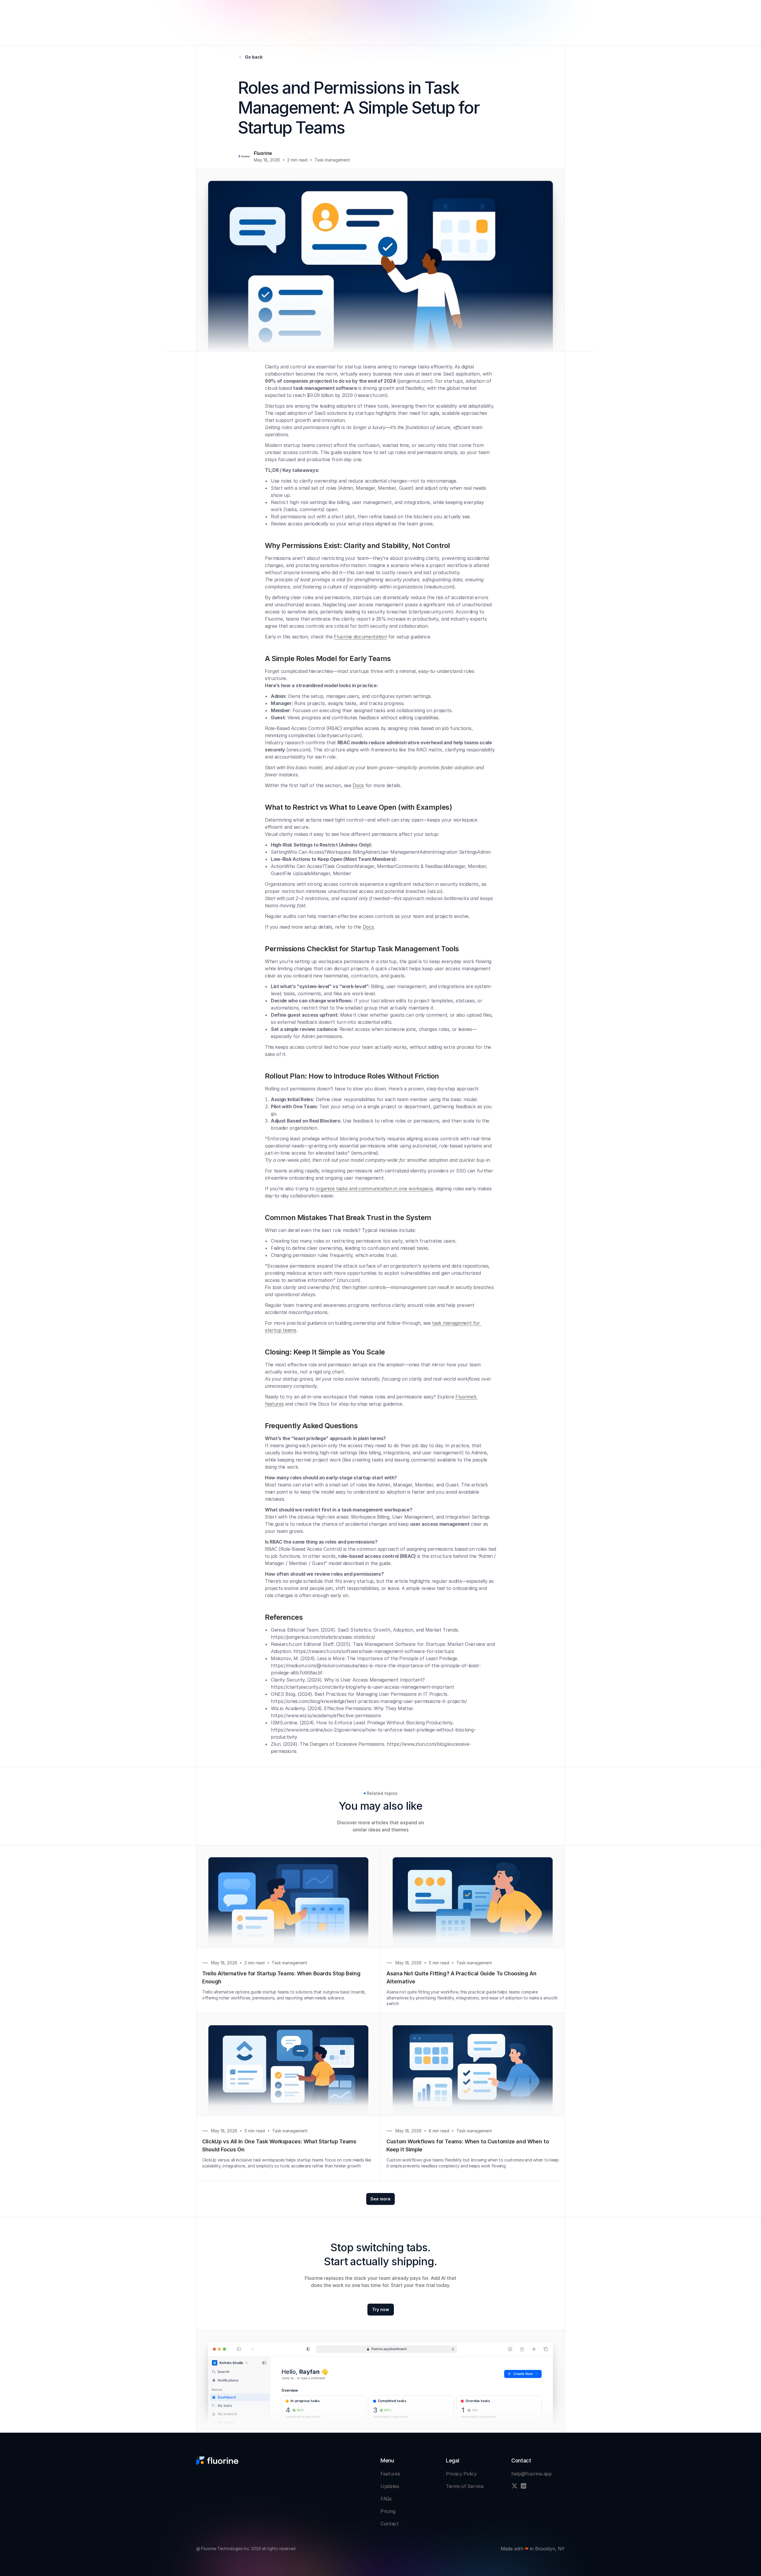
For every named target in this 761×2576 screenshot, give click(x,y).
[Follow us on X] (515, 2486)
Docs (358, 785)
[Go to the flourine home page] (217, 2461)
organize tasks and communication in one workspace (374, 1189)
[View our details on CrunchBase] (523, 2486)
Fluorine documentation (360, 637)
